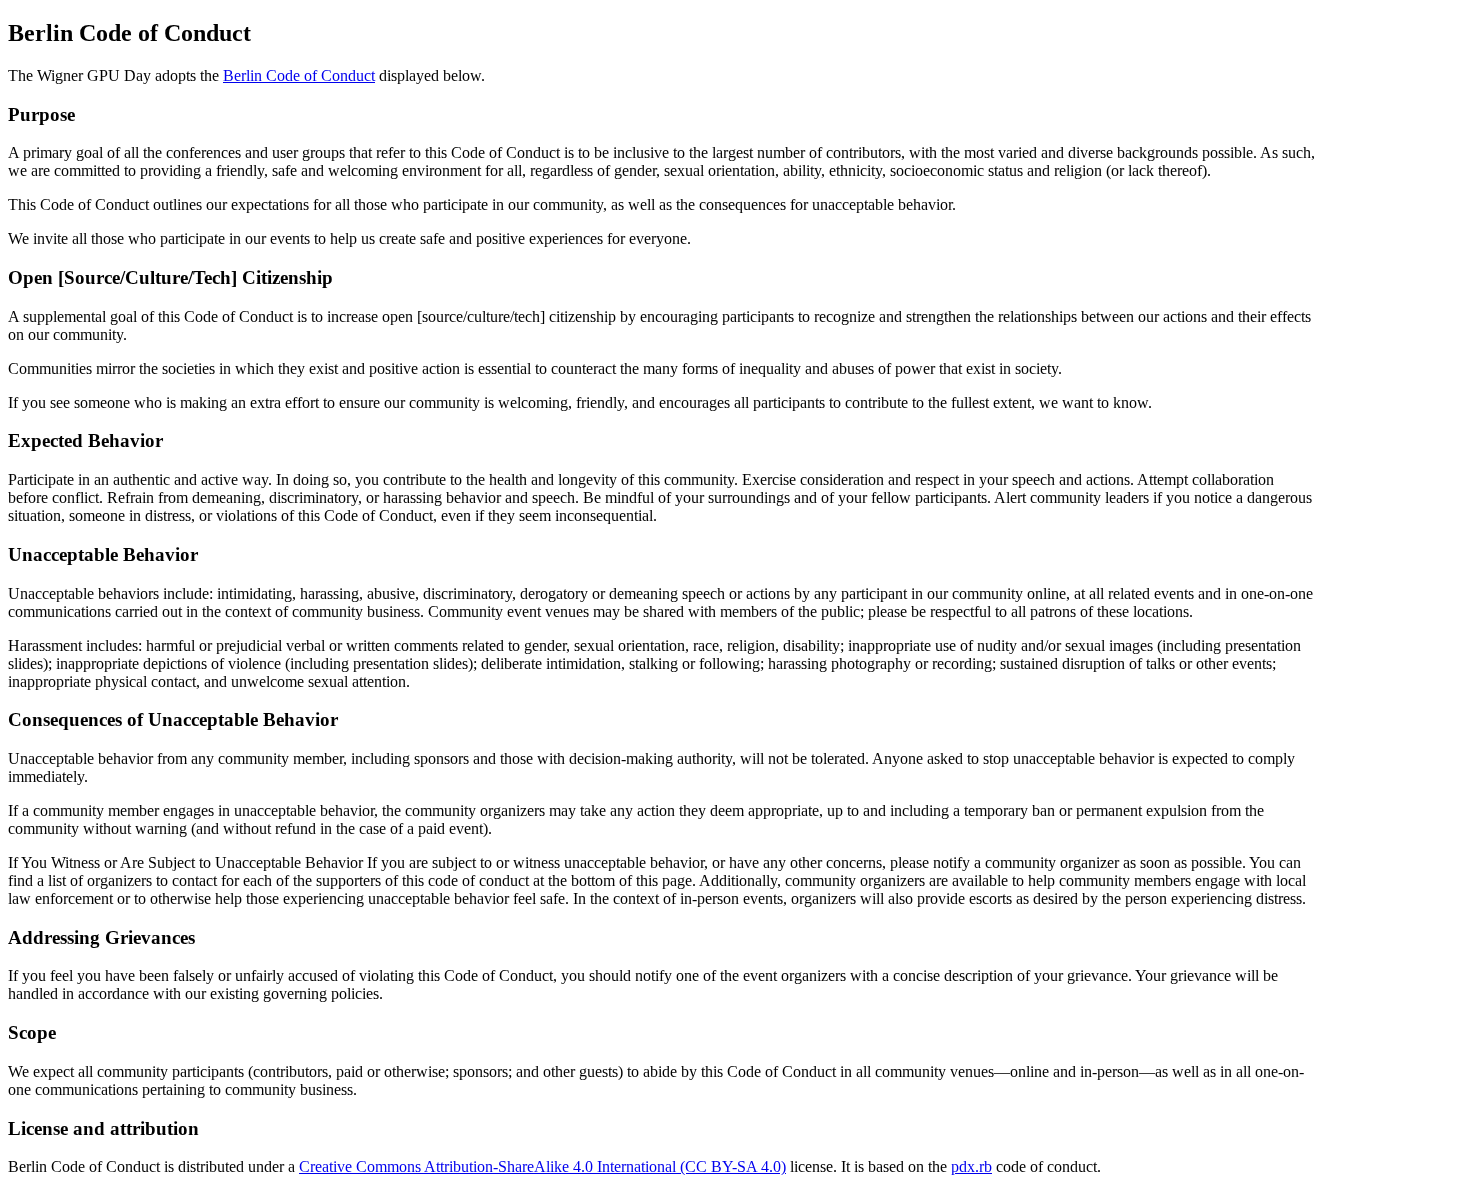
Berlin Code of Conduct (299, 75)
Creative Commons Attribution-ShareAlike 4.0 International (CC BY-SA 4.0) (542, 1166)
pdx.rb (971, 1166)
